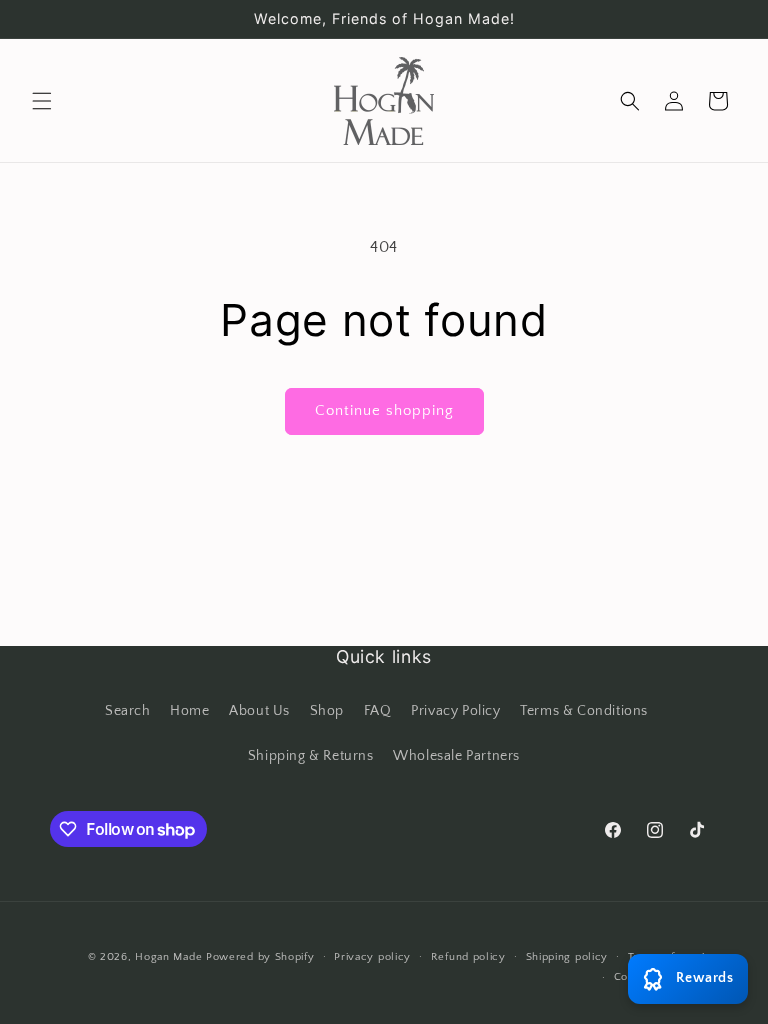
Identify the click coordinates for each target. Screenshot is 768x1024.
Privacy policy (372, 957)
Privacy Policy (455, 711)
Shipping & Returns (311, 756)
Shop (327, 711)
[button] (42, 101)
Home (189, 711)
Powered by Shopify (260, 957)
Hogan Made (168, 957)
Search (128, 711)
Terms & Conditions (584, 711)
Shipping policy (567, 957)
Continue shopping (384, 410)
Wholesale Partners (456, 756)
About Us (259, 711)
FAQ (378, 711)
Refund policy (468, 957)
